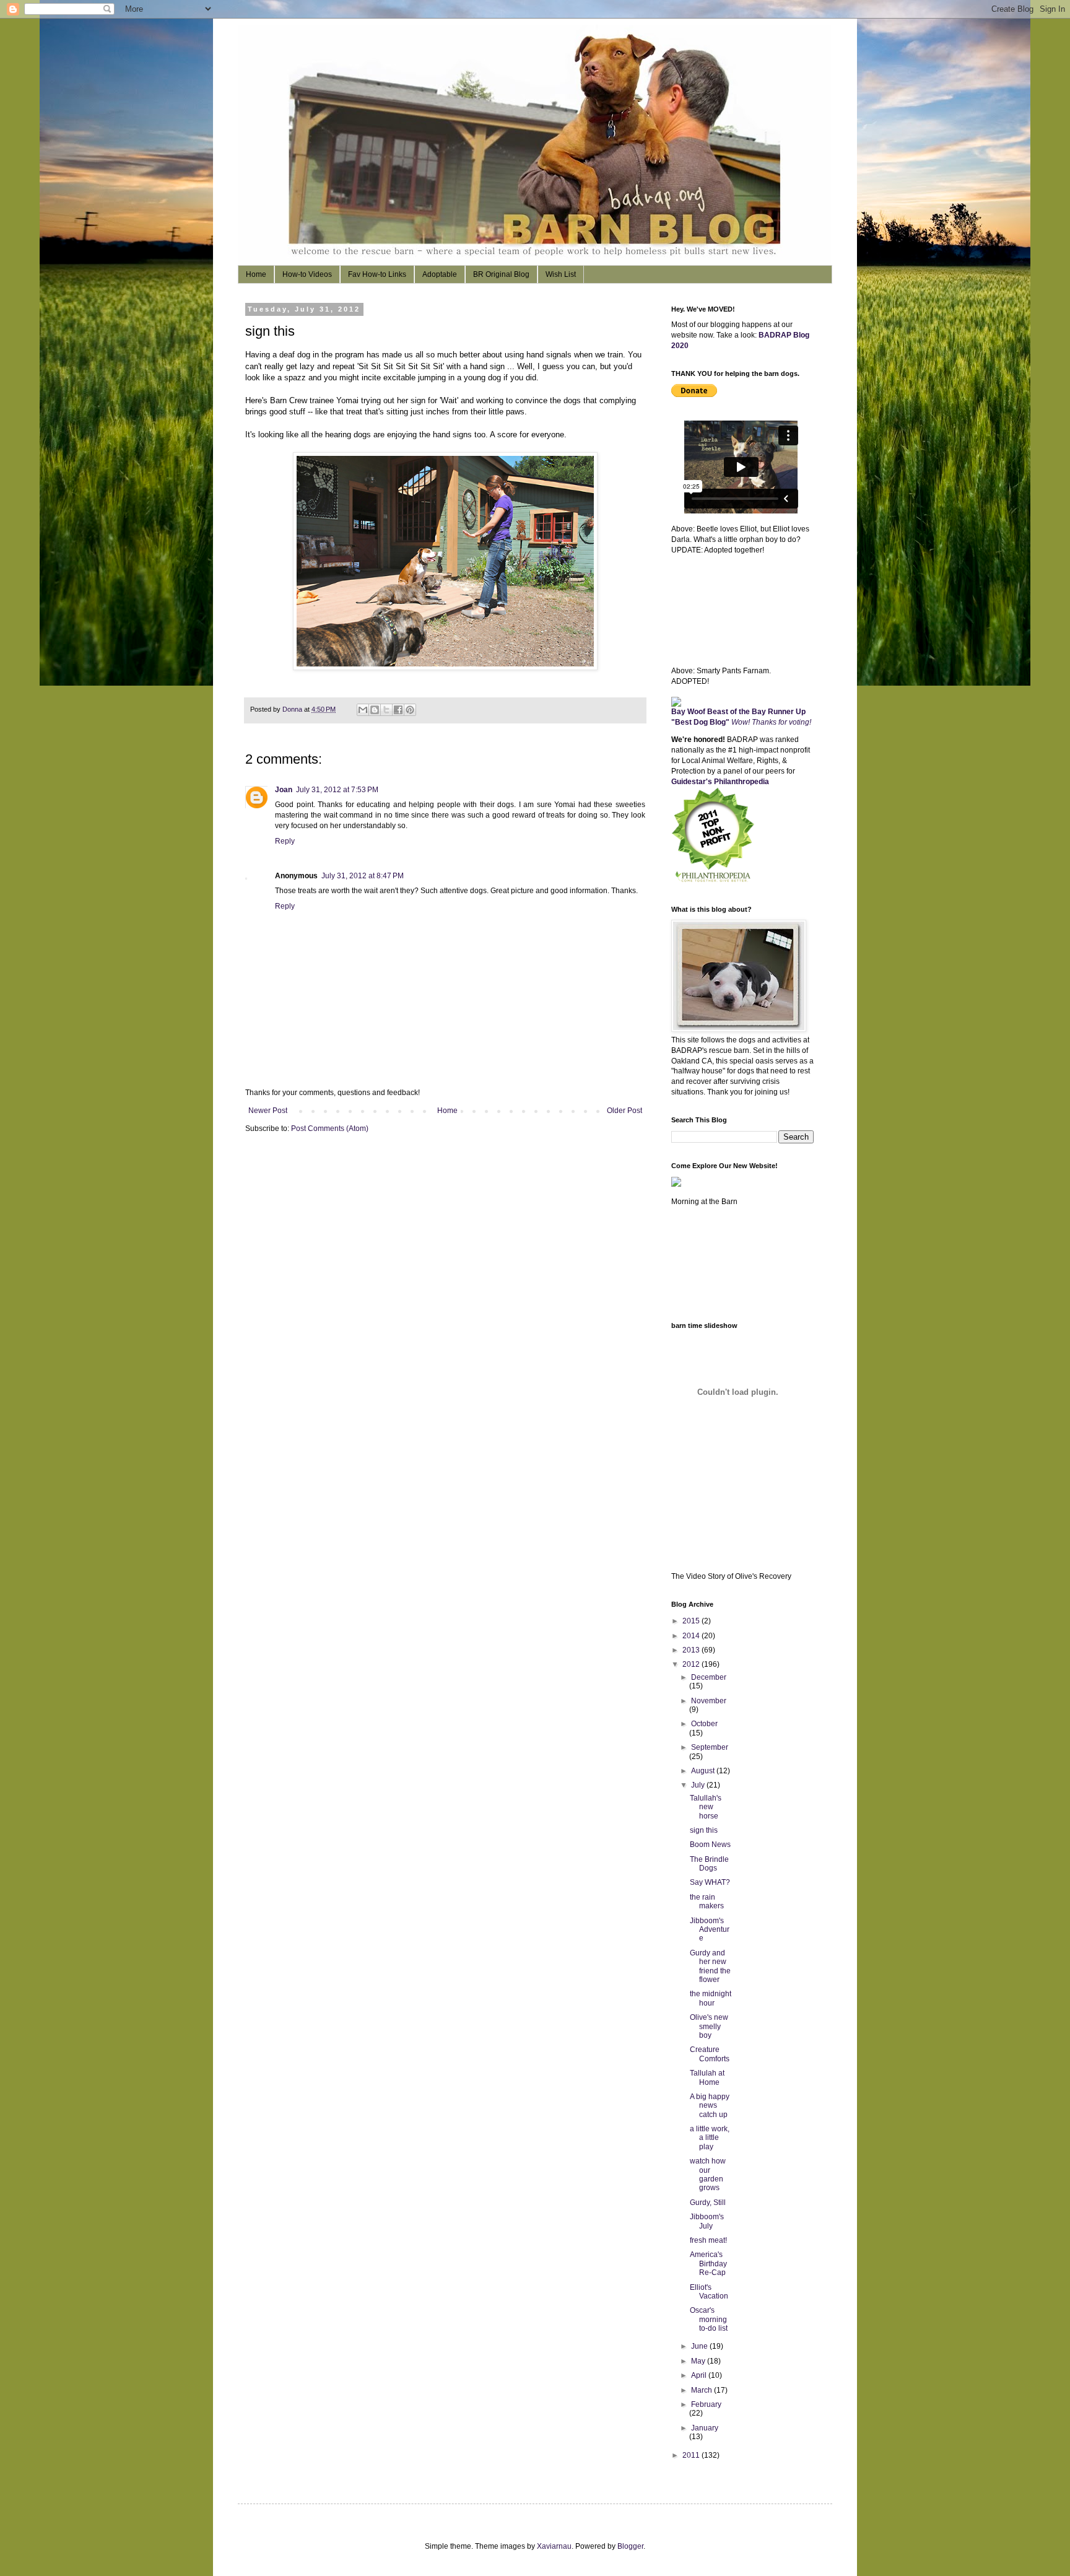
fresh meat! (708, 2240)
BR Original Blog (501, 274)
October (704, 1724)
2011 (692, 2455)
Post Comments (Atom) (330, 1129)
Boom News (710, 1845)
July (699, 1785)
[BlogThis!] (375, 710)
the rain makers (707, 1901)
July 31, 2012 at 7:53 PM (337, 790)
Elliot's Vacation (709, 2292)
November (709, 1701)
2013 (692, 1650)
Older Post (624, 1111)
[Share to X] (386, 710)
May (699, 2361)
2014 (692, 1636)
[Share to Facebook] (398, 710)
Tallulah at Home (707, 2077)
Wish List (561, 274)
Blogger (630, 2546)
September (710, 1747)
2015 (692, 1621)
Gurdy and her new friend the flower (710, 1966)
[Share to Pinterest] (410, 710)
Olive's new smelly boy (709, 2026)
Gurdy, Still (708, 2203)
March (702, 2390)
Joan (284, 790)
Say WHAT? (710, 1882)
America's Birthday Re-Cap (708, 2264)
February (706, 2404)
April (700, 2375)
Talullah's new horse (706, 1807)
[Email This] (363, 710)
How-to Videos (307, 274)
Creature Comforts (710, 2054)
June (700, 2346)
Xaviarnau (554, 2546)
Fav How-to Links (377, 274)
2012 (692, 1664)
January (705, 2428)
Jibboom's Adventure (710, 1930)
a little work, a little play (710, 2138)
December (709, 1677)
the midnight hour (711, 1998)
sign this (704, 1830)
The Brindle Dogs (709, 1864)
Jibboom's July (707, 2221)
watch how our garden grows (708, 2174)
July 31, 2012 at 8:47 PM (363, 876)
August (704, 1771)
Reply (285, 841)
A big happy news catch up (710, 2106)
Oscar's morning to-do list (709, 2319)
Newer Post (268, 1111)
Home (256, 274)
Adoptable (440, 274)
